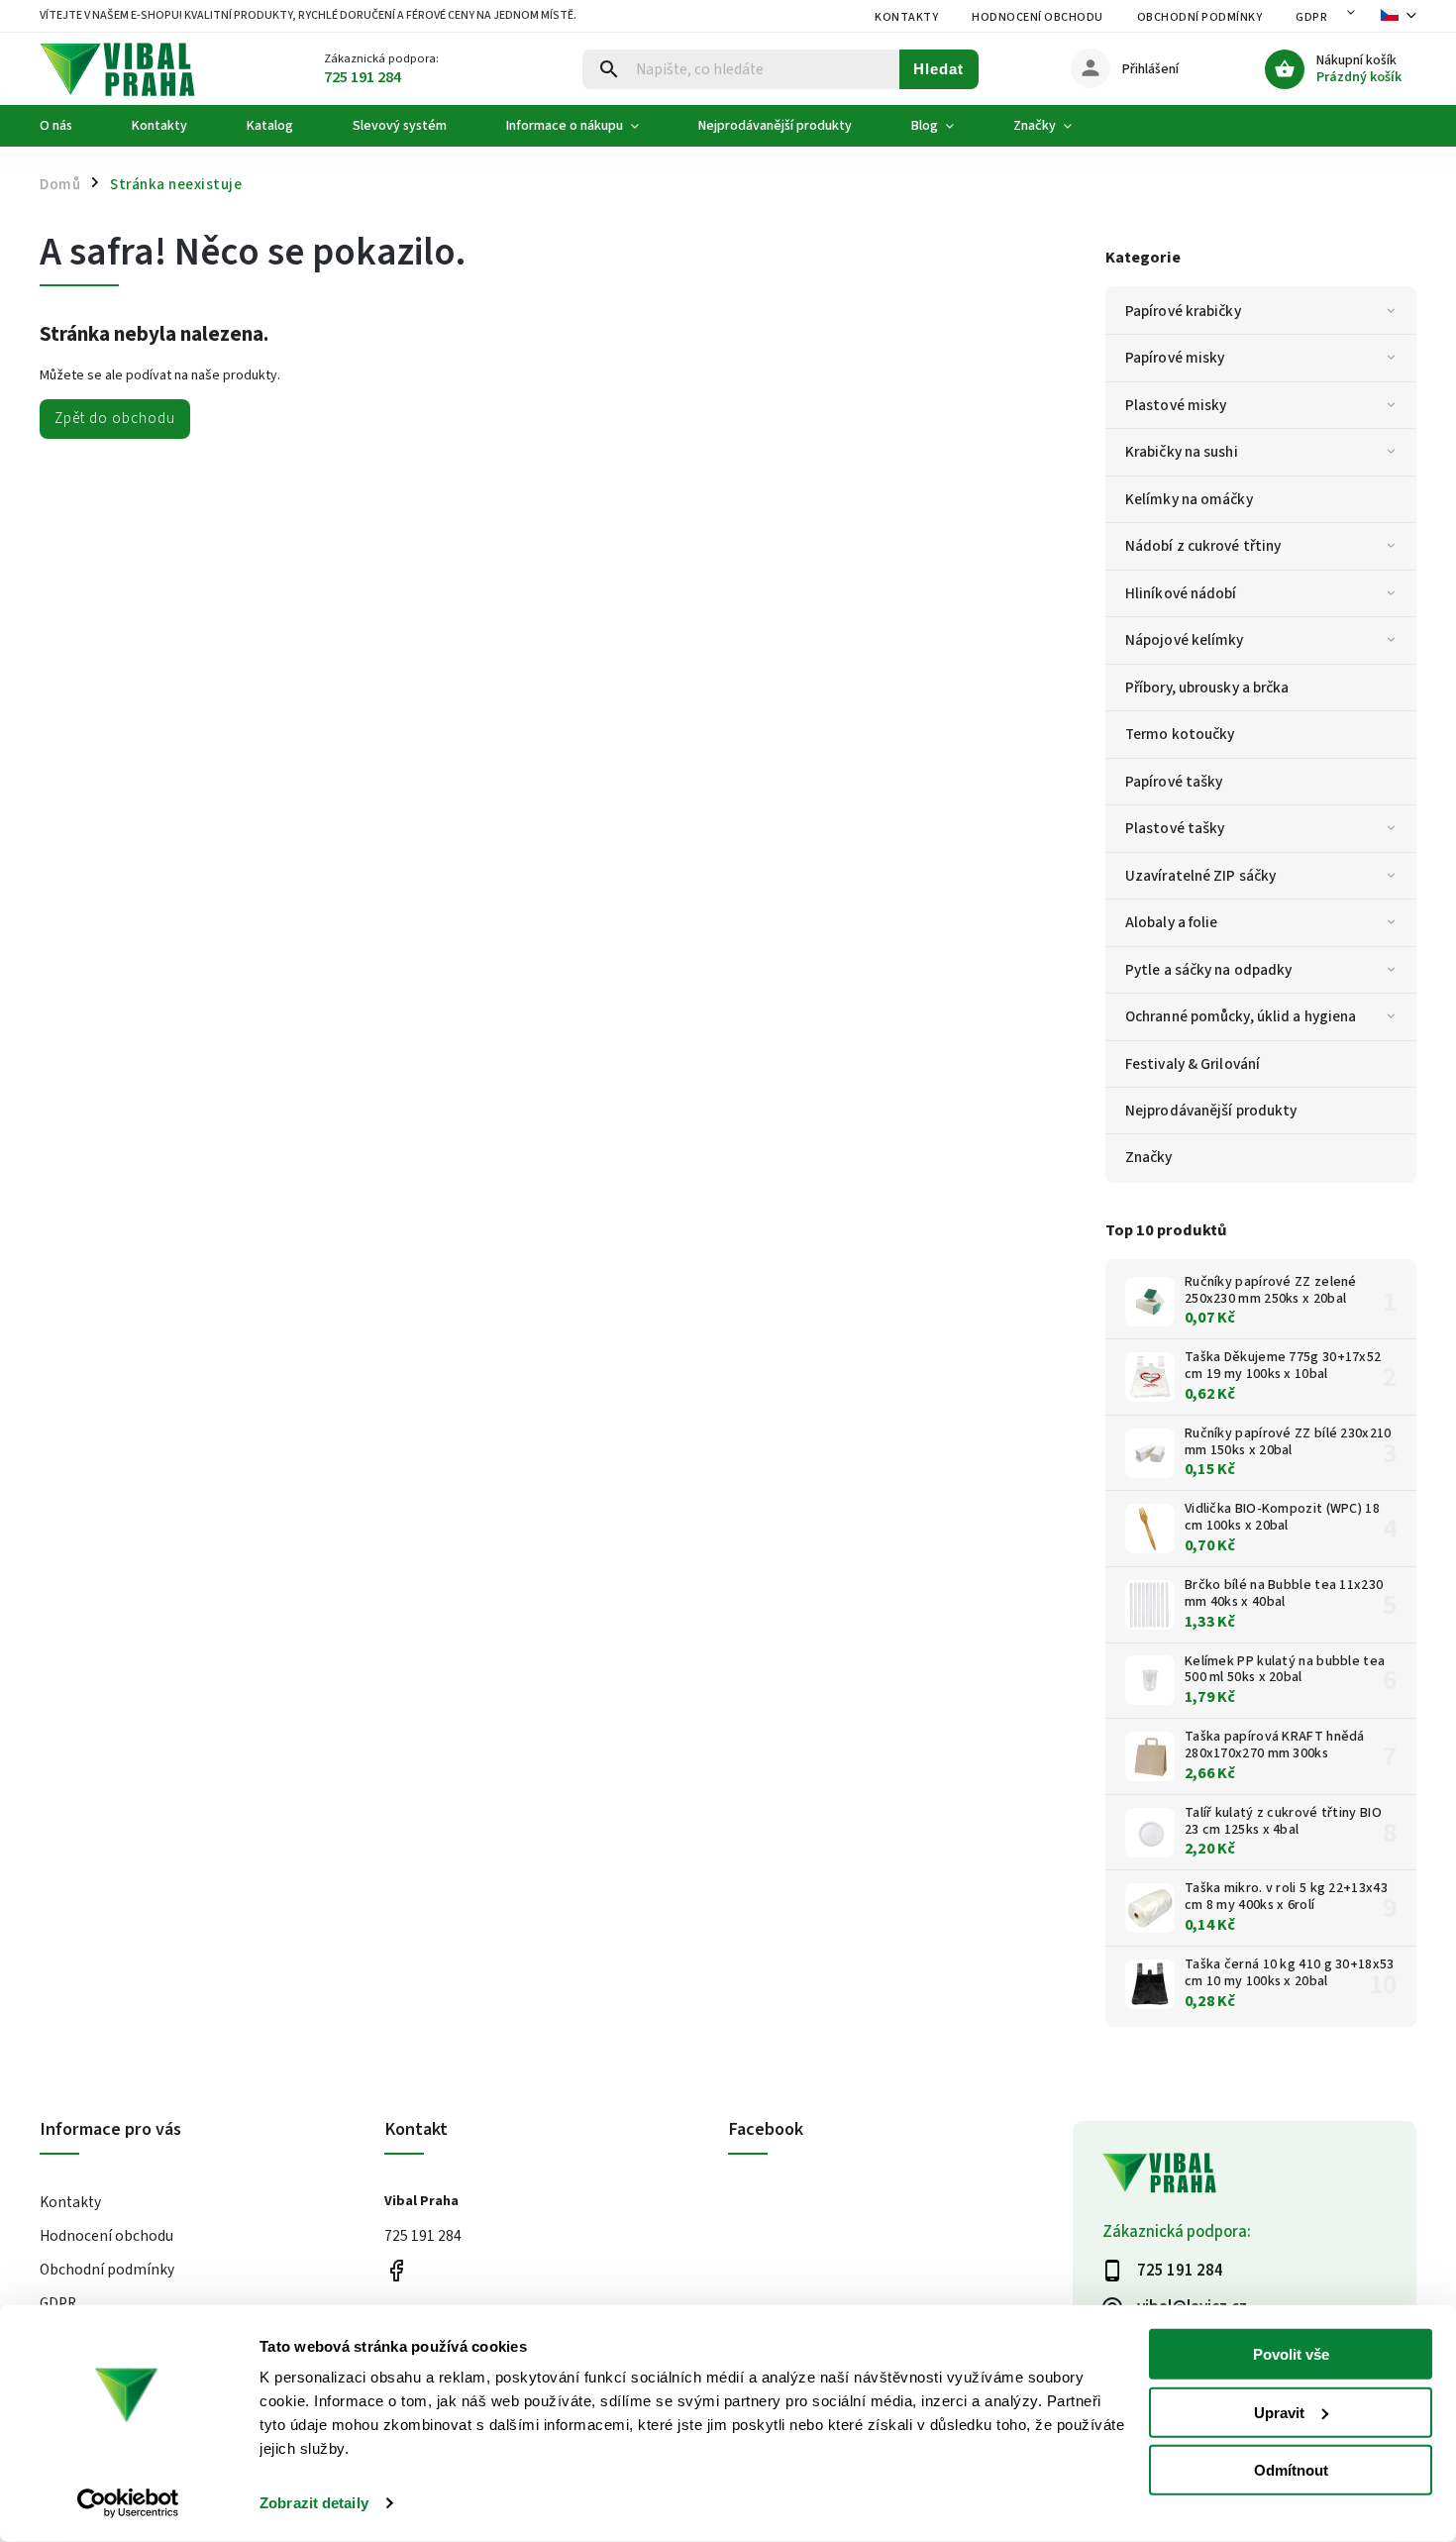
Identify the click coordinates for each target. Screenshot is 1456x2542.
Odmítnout (1291, 2470)
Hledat (938, 69)
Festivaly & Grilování (1193, 1064)
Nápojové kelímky (1185, 640)
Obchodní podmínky (1200, 17)
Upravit (1279, 2412)
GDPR (1311, 17)
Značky (1149, 1157)
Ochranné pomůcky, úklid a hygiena (1241, 1016)
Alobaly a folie (1172, 922)
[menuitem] (71, 126)
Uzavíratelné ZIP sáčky (1200, 876)
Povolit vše (1291, 2354)
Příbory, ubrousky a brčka (1207, 688)
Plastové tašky (1175, 828)
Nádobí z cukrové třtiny (1203, 546)
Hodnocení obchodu (1038, 17)
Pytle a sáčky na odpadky (1208, 970)
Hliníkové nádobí (1181, 593)
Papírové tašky (1174, 782)
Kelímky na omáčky (1189, 499)
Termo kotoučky (1180, 734)
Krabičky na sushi (1182, 452)
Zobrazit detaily (314, 2503)
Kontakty (906, 17)
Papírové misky (1175, 358)
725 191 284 (423, 2236)
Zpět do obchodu (115, 418)
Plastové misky (1176, 405)
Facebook (397, 2271)
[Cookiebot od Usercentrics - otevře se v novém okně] (128, 2503)
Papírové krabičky (1183, 311)
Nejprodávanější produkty (1211, 1111)
